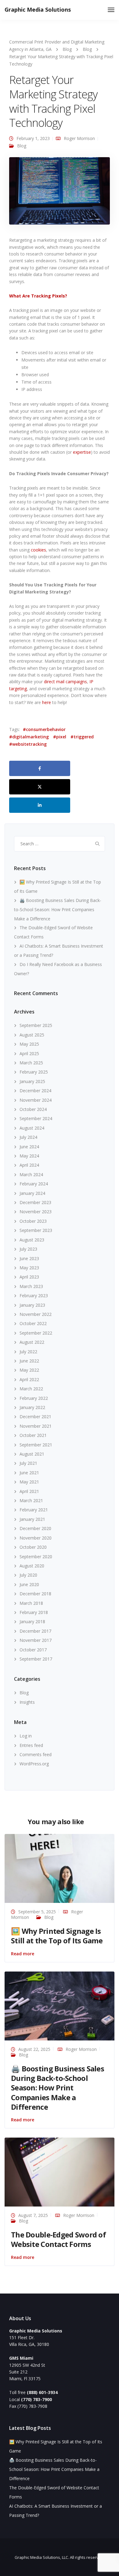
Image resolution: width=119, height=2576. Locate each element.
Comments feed (36, 1754)
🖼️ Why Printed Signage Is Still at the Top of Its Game (57, 1936)
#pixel (60, 737)
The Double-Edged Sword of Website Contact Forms (58, 2239)
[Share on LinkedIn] (40, 805)
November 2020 (36, 1538)
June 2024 (29, 1147)
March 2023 (31, 1286)
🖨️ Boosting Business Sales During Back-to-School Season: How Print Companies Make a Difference (58, 909)
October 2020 (33, 1547)
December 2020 (35, 1528)
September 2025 (36, 1025)
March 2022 (31, 1389)
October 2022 (33, 1323)
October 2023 (33, 1221)
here (47, 702)
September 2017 (36, 1659)
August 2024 (32, 1128)
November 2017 (36, 1640)
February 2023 (34, 1296)
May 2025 (29, 1044)
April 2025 (29, 1053)
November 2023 (36, 1212)
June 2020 (29, 1584)
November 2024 (36, 1100)
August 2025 (32, 1035)
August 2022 (32, 1342)
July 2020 (28, 1575)
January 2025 (32, 1081)
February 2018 (34, 1612)
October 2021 (33, 1435)
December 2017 (35, 1631)
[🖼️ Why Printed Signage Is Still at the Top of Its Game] (60, 1868)
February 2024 (34, 1184)
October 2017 (33, 1650)
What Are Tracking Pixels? (38, 296)
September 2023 (36, 1230)
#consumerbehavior (44, 729)
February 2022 (34, 1398)
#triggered (82, 737)
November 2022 (36, 1314)
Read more (23, 1954)
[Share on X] (40, 787)
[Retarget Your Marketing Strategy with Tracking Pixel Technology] (60, 193)
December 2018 (35, 1594)
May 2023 (29, 1268)
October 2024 (33, 1109)
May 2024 (29, 1156)
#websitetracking (28, 744)
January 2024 (32, 1193)
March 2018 (31, 1603)
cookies (38, 550)
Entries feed (31, 1745)
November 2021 (36, 1426)
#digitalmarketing (29, 737)
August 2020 (32, 1566)
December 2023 (35, 1202)
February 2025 (34, 1072)
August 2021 (32, 1454)
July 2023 (28, 1249)
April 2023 (29, 1277)
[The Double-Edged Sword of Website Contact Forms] (60, 2171)
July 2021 (28, 1463)
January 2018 (32, 1621)
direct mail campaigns (65, 682)
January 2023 (32, 1305)
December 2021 (35, 1417)
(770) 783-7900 (36, 2399)
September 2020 (36, 1557)
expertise (82, 452)
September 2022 (36, 1333)
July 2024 (28, 1137)
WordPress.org (34, 1764)
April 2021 (29, 1491)
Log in (26, 1736)
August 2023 (32, 1240)
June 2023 (29, 1258)
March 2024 (31, 1174)
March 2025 (31, 1063)
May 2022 (29, 1370)
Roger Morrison (79, 138)
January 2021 (32, 1519)
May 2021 (29, 1482)
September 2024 (36, 1118)
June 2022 (29, 1361)
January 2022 (32, 1407)
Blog (22, 146)
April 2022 (29, 1379)
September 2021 (36, 1445)
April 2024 (29, 1165)
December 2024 (35, 1091)
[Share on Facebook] (40, 768)
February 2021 (34, 1510)
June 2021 (29, 1473)
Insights (27, 1702)
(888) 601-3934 (42, 2392)
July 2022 (28, 1352)
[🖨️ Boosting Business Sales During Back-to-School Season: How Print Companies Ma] (60, 2005)
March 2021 (31, 1500)
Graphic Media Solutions (38, 9)
